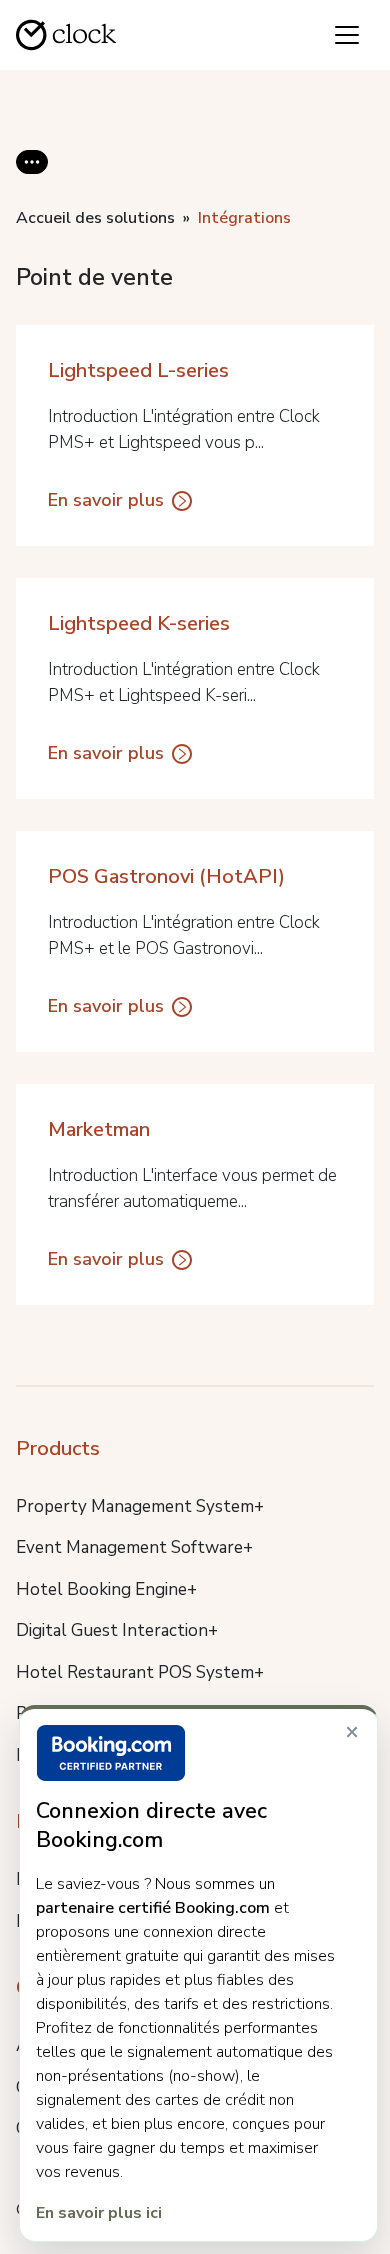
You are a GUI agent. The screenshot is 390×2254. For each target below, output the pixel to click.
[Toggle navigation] (347, 35)
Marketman (99, 1129)
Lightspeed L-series (138, 370)
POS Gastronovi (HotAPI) (166, 876)
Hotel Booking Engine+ (106, 1589)
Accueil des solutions (95, 218)
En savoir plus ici (99, 2213)
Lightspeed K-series (139, 623)
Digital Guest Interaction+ (117, 1630)
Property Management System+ (140, 1506)
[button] (32, 178)
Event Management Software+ (134, 1547)
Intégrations (244, 218)
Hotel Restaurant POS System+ (140, 1672)
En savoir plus (106, 500)
